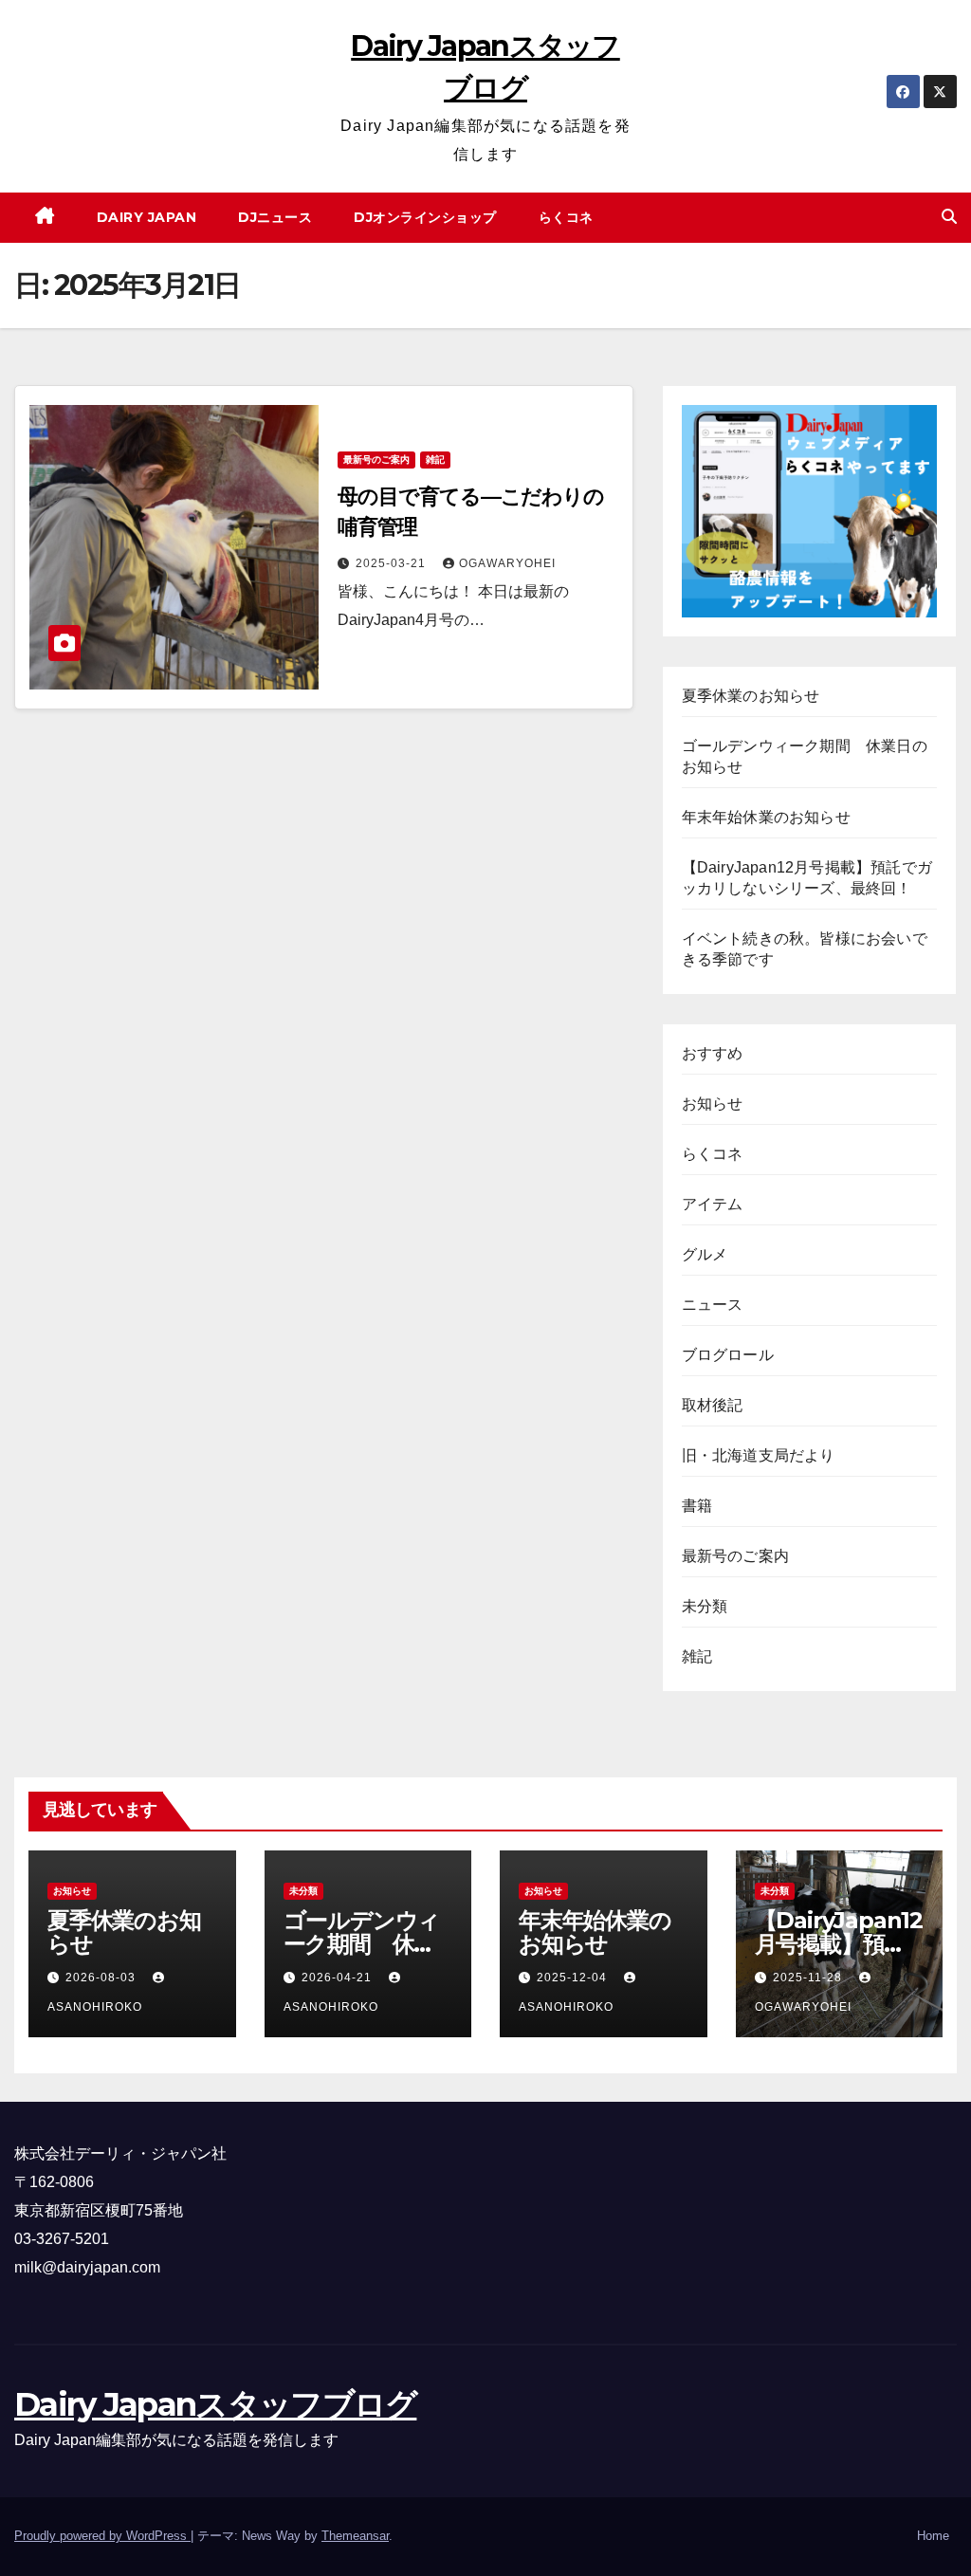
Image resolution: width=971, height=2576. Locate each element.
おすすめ (713, 1053)
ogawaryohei (507, 563)
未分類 (705, 1606)
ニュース (713, 1305)
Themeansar (355, 2536)
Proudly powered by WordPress (102, 2536)
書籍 (697, 1506)
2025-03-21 (393, 563)
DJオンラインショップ (425, 217)
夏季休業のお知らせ (751, 696)
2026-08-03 (102, 1978)
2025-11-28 (809, 1978)
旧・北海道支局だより (759, 1455)
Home (933, 2536)
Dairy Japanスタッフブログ (215, 2404)
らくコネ (566, 217)
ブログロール (728, 1355)
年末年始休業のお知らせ (766, 817)
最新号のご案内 (376, 460)
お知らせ (713, 1104)
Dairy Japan (147, 217)
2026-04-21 (339, 1978)
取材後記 (713, 1405)
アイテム (713, 1204)
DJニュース (275, 217)
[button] (949, 217)
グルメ (705, 1254)
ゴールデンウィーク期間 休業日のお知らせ (362, 1944)
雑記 (435, 460)
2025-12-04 (574, 1978)
